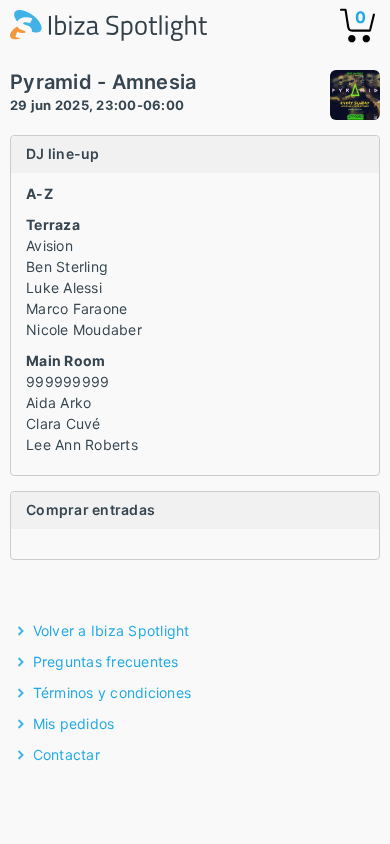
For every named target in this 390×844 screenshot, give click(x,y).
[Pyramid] (355, 97)
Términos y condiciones (112, 692)
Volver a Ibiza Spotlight (111, 630)
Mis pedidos (74, 723)
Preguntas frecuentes (106, 661)
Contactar (66, 754)
